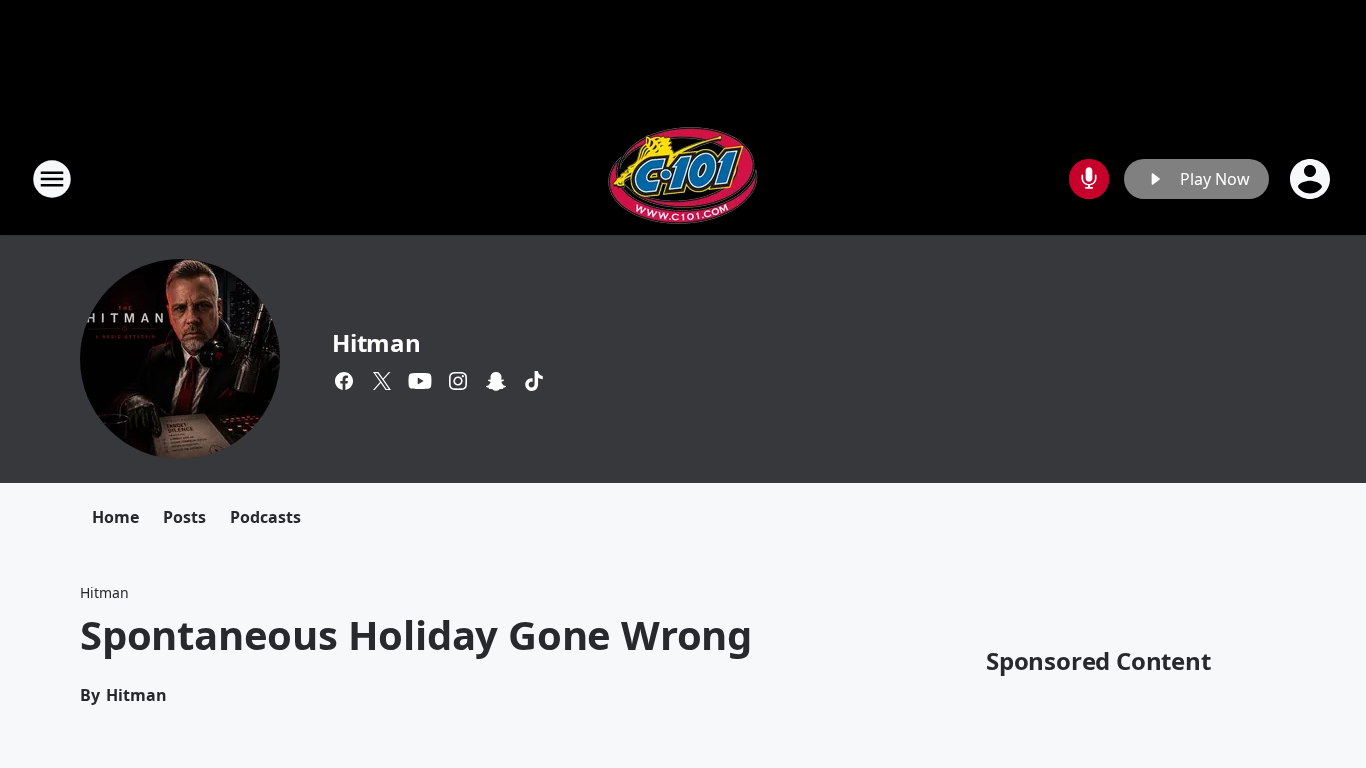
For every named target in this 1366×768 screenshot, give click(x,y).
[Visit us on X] (382, 381)
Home (115, 517)
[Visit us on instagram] (458, 381)
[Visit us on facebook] (344, 381)
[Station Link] (683, 178)
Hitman (376, 342)
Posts (184, 517)
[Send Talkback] (1089, 179)
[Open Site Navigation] (52, 179)
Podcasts (265, 517)
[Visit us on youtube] (420, 381)
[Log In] (1312, 179)
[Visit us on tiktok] (534, 381)
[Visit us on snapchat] (496, 381)
